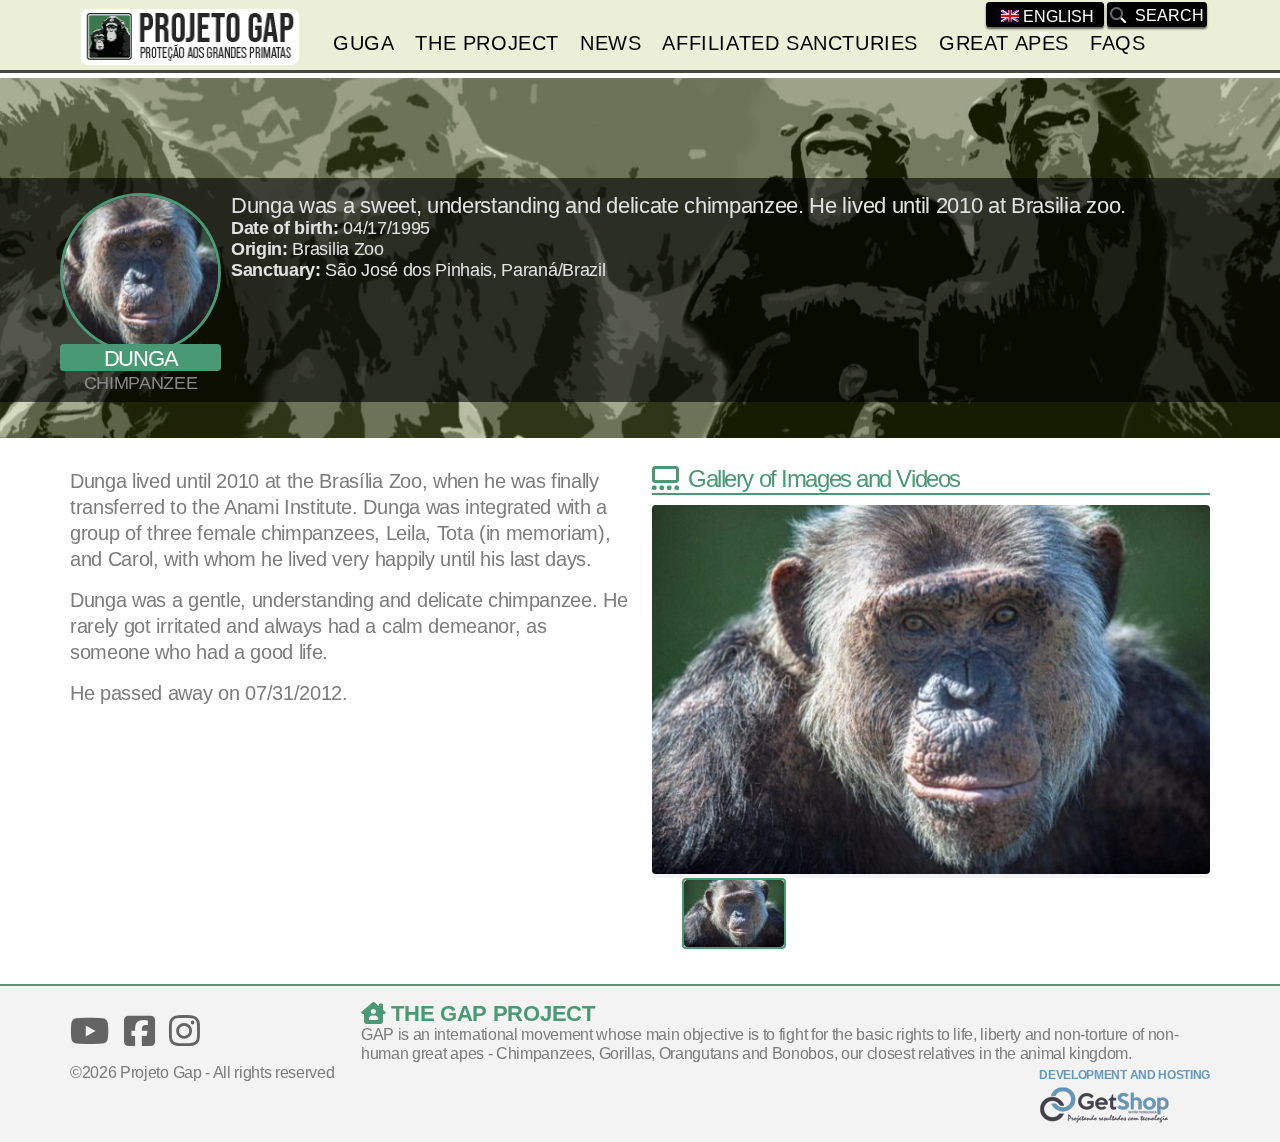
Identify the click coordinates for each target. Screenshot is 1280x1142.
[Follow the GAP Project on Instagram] (184, 1031)
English (1056, 16)
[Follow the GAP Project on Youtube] (89, 1031)
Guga (363, 43)
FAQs (1117, 43)
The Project (487, 43)
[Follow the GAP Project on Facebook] (139, 1031)
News (610, 43)
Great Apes (1004, 43)
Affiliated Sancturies (790, 43)
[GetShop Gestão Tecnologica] (1124, 1107)
